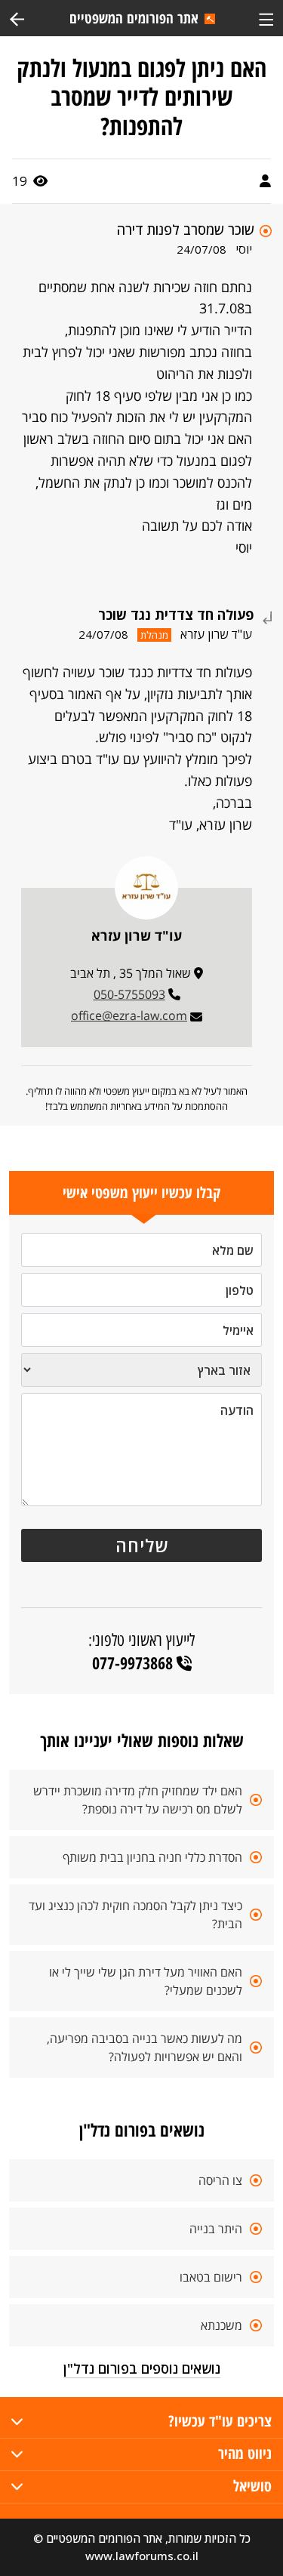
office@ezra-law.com (129, 1015)
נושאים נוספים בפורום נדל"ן (142, 2368)
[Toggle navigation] (266, 18)
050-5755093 (129, 994)
